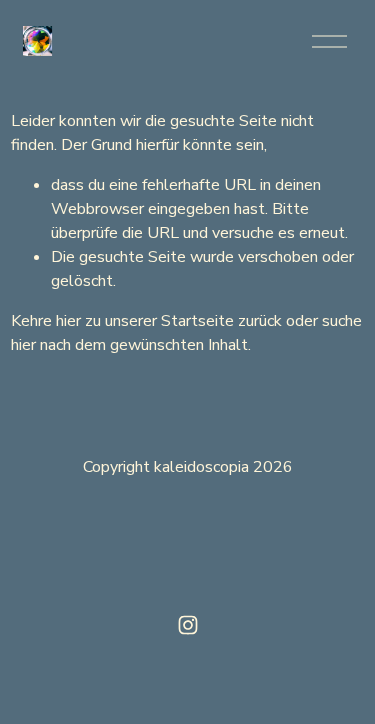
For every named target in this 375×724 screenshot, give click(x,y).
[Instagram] (188, 625)
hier (68, 321)
